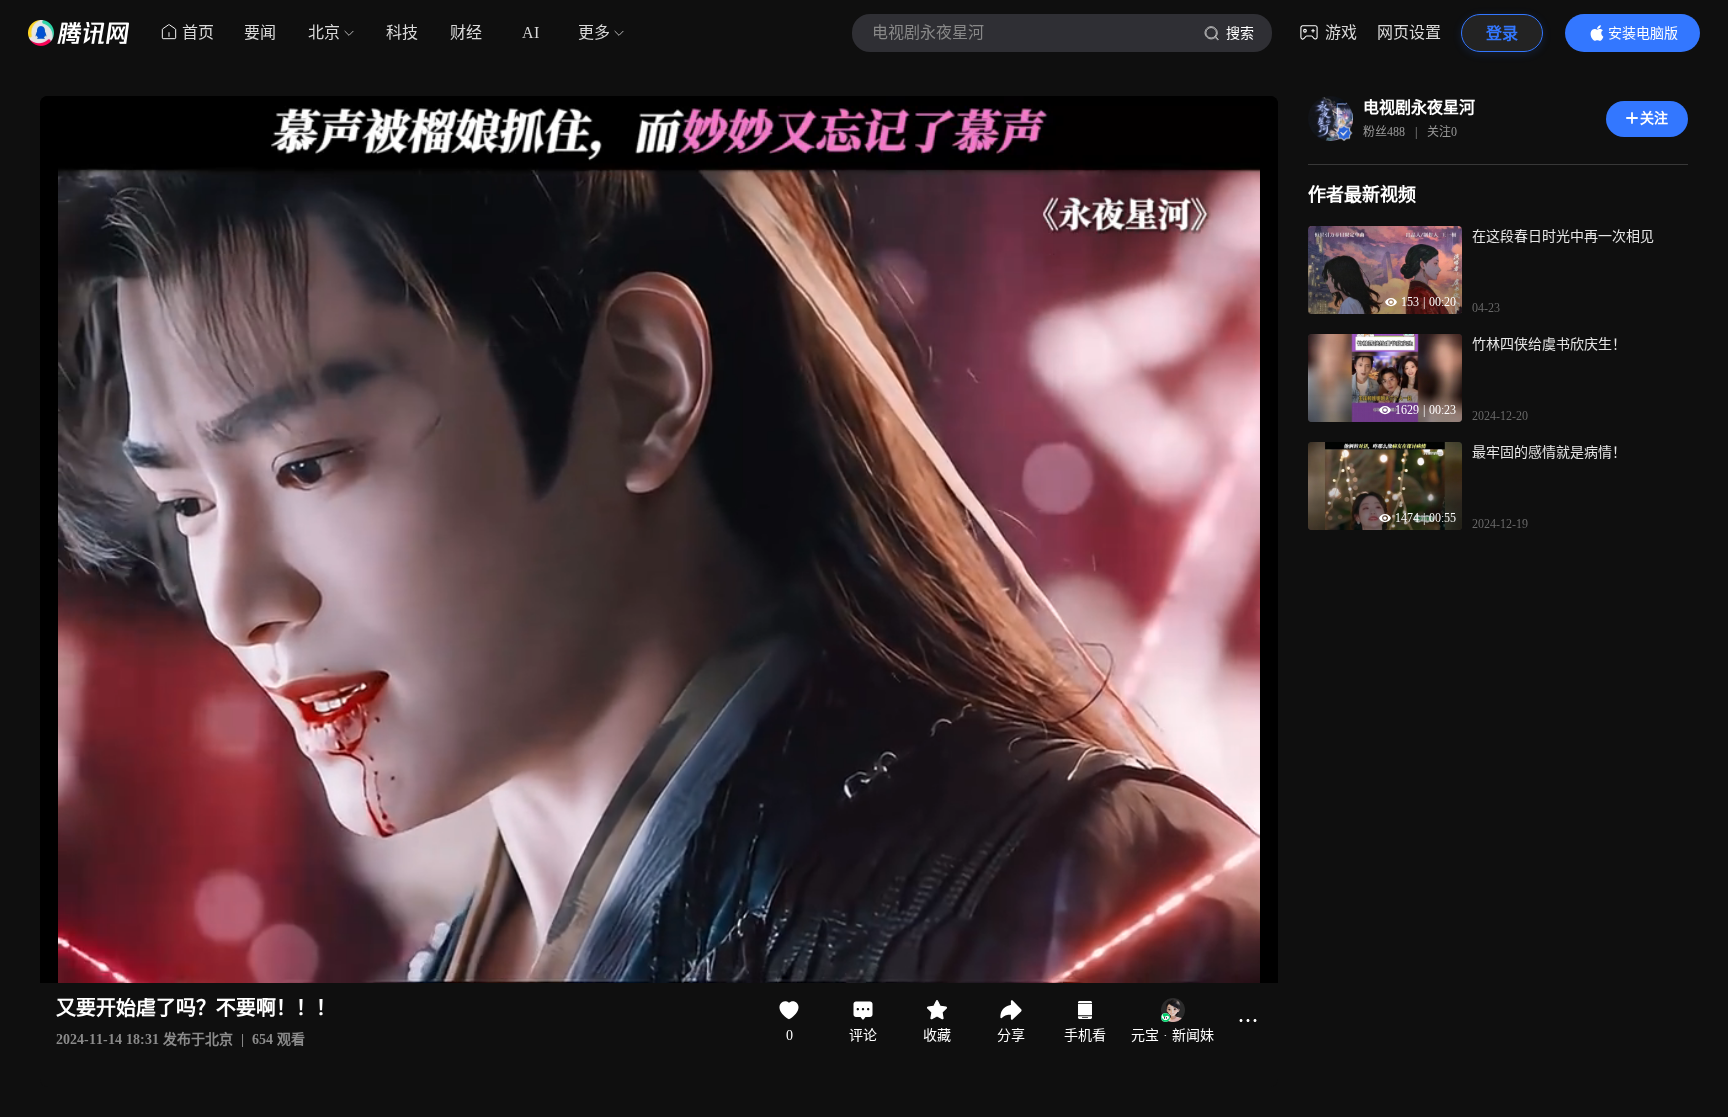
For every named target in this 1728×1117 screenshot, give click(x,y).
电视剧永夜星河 (1419, 107)
